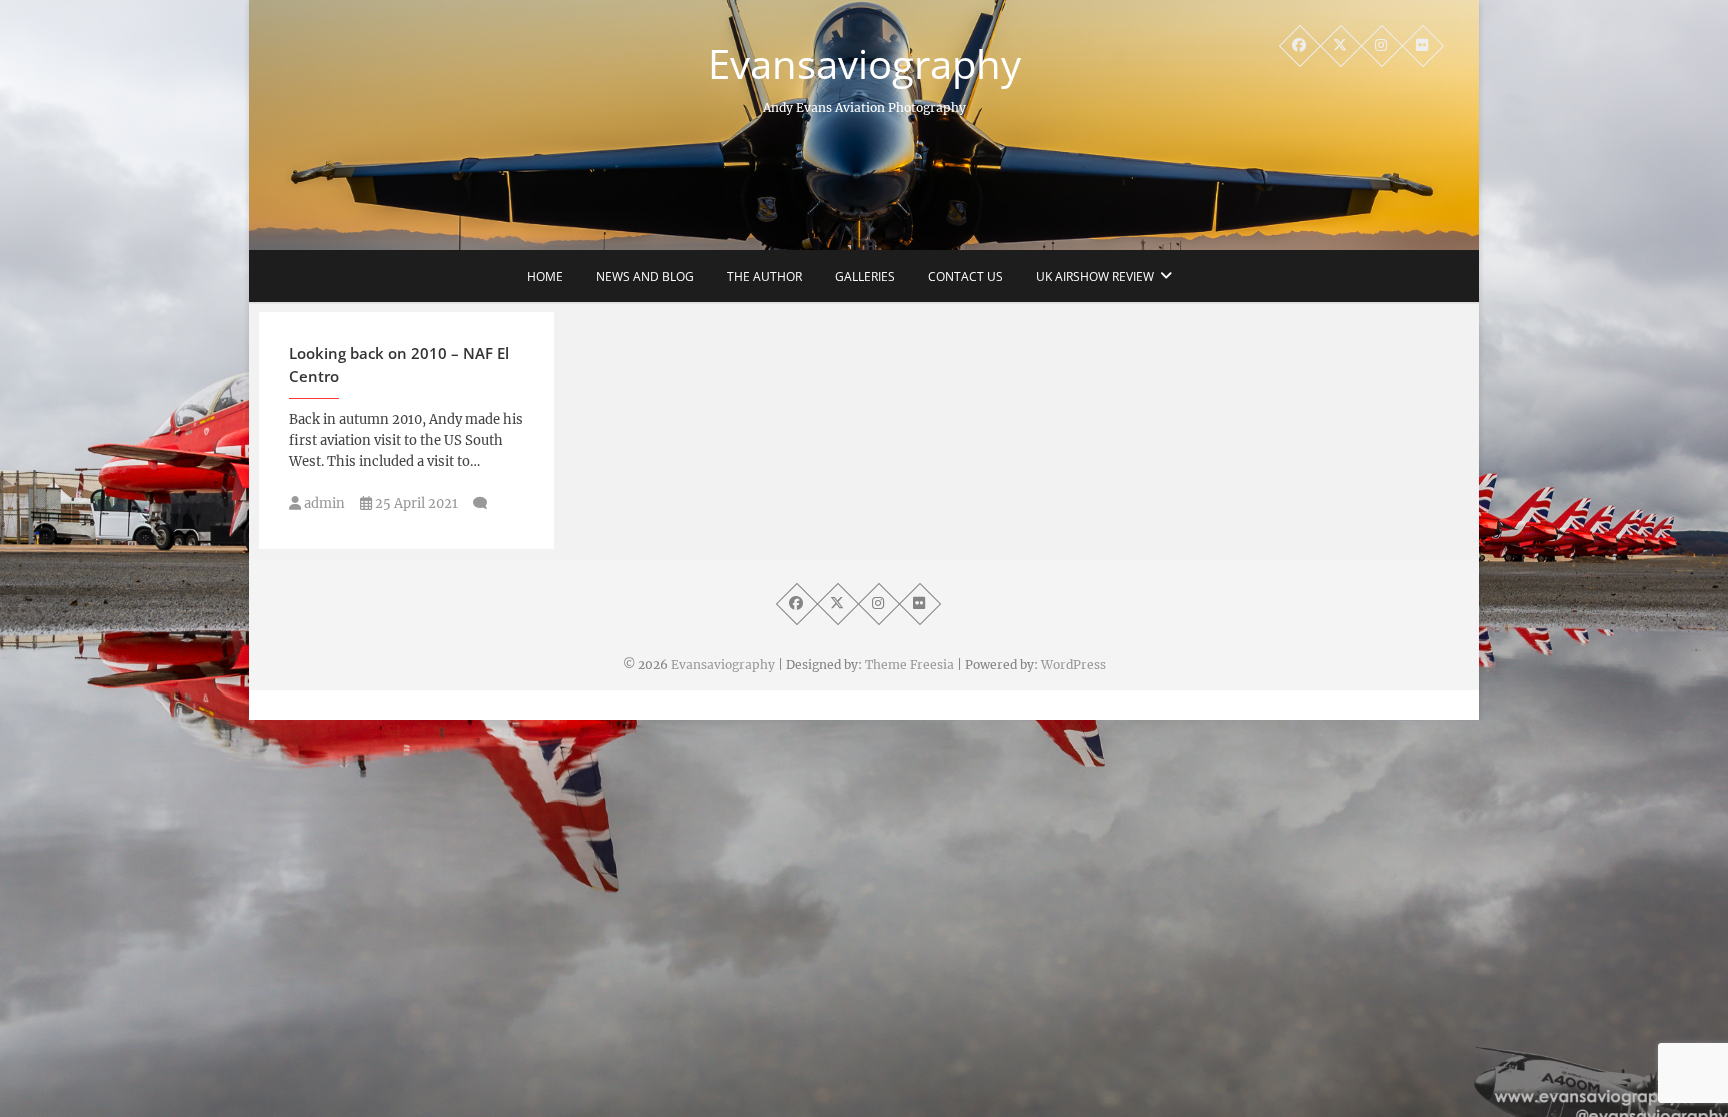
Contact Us (965, 276)
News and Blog (645, 276)
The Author (764, 276)
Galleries (865, 276)
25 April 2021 (415, 503)
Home (545, 276)
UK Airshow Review (1095, 276)
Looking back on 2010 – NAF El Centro (399, 364)
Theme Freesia (909, 664)
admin (323, 503)
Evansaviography (864, 64)
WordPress (1073, 664)
